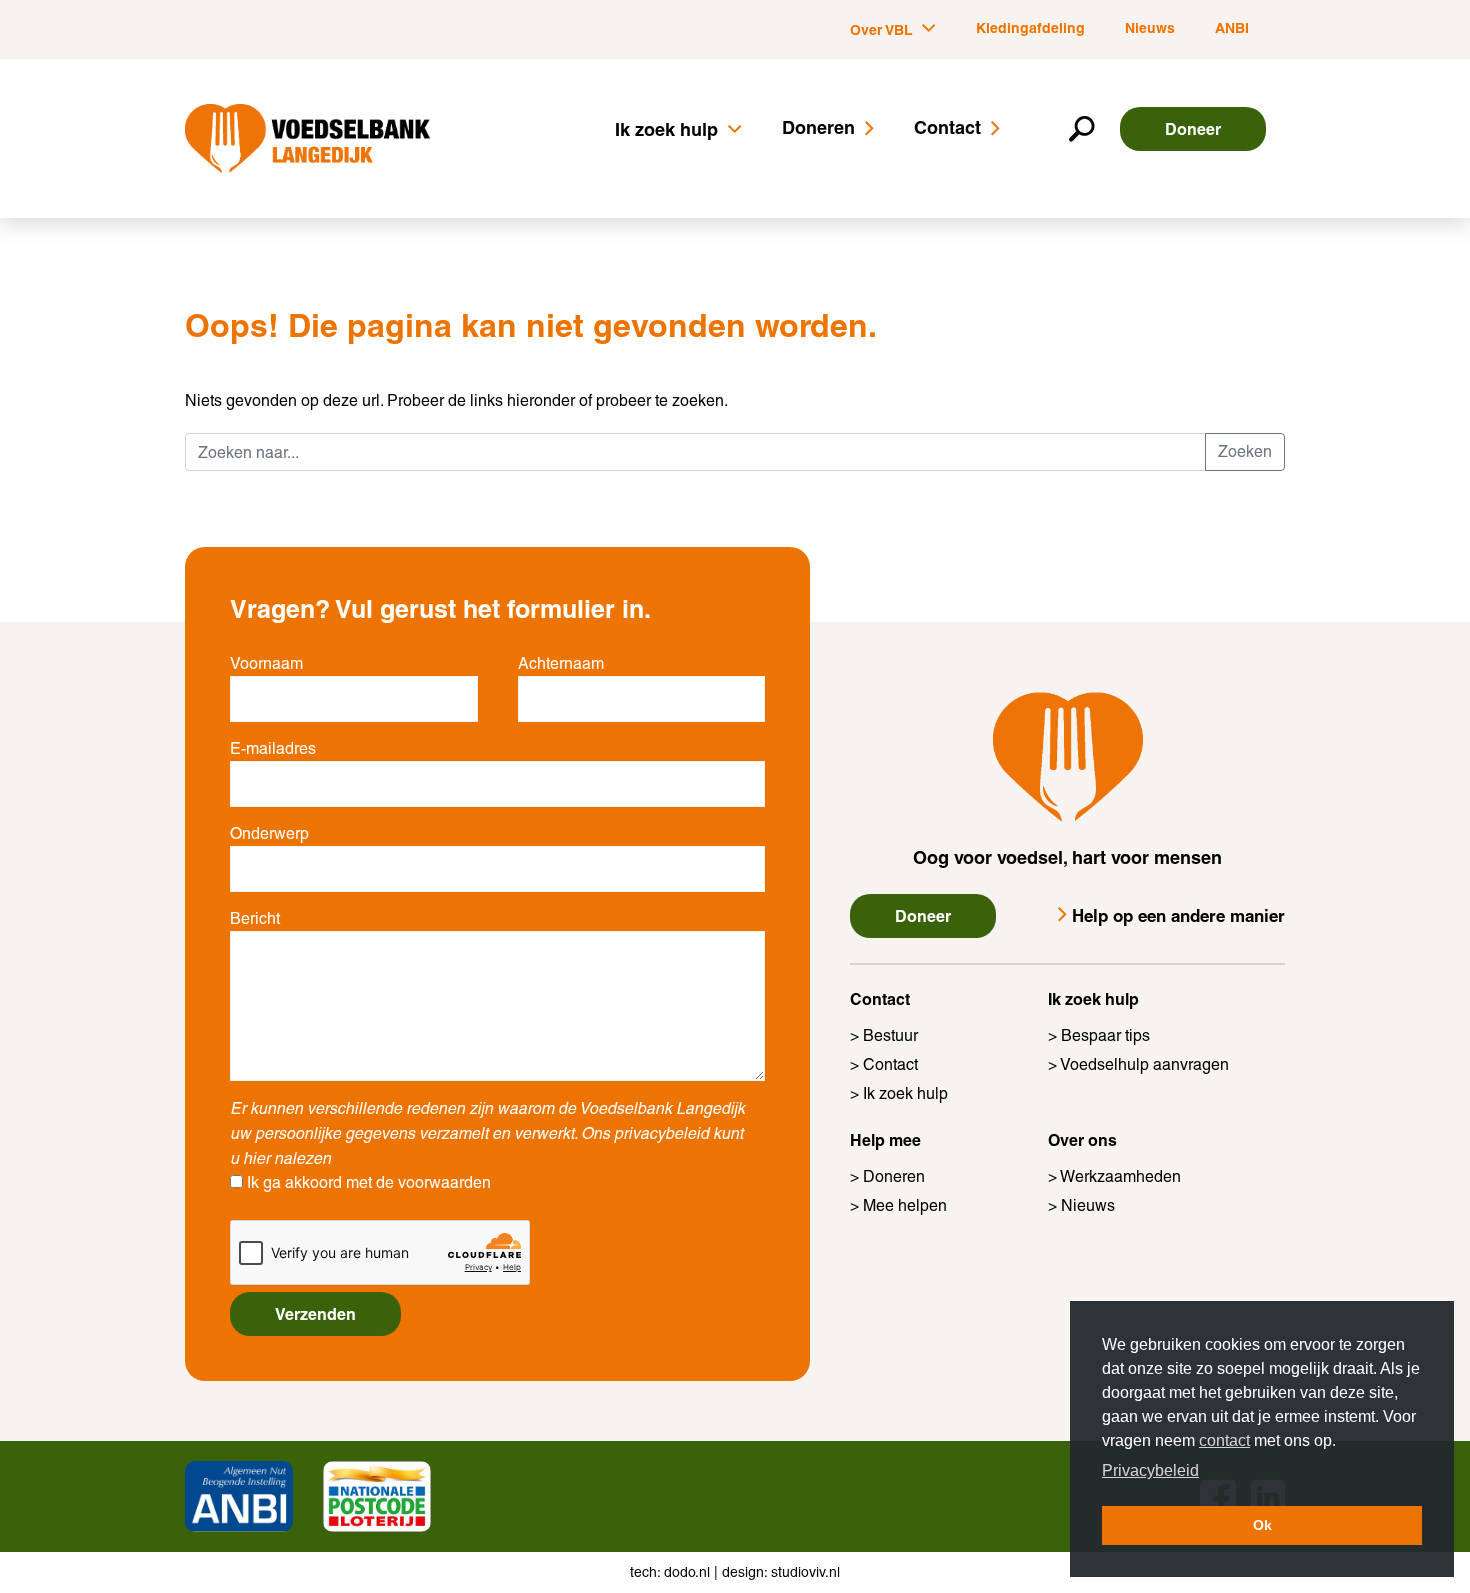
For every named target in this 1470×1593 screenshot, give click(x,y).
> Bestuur (884, 1035)
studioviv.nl (805, 1572)
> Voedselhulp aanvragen (1138, 1064)
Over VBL (883, 30)
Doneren (818, 127)
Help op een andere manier (1178, 915)
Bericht (255, 918)
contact (1224, 1440)
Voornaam (266, 663)
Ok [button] (1262, 1525)
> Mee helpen (898, 1205)
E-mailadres (273, 748)
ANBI (1232, 28)
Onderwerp (269, 833)
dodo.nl (687, 1572)
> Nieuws (1081, 1205)
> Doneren (887, 1176)
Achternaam (561, 663)
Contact (947, 127)
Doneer (1193, 129)
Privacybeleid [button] (1150, 1470)
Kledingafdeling (1030, 28)
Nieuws (1150, 28)
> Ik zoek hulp (899, 1093)
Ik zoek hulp (669, 129)
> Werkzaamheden (1114, 1176)
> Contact (884, 1064)
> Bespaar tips (1099, 1035)
